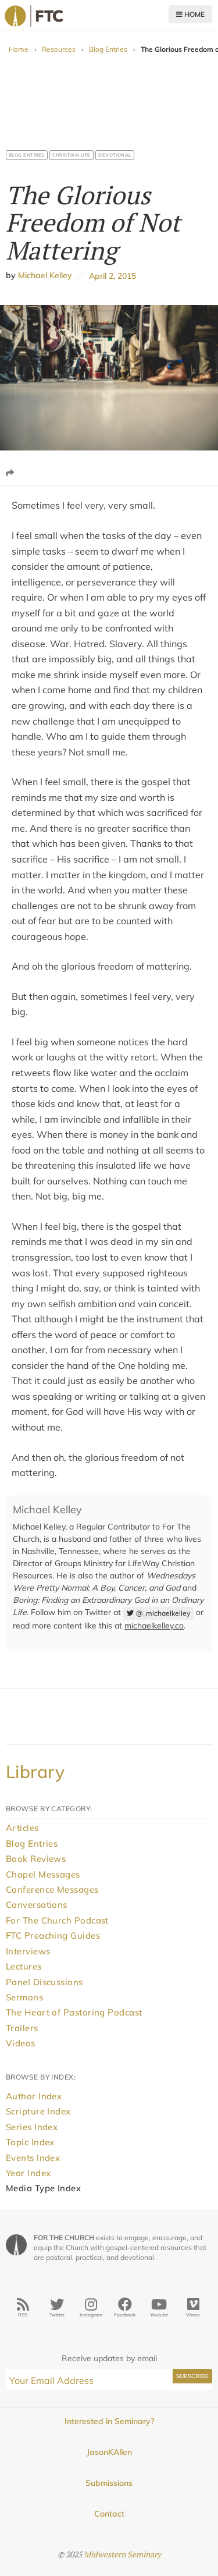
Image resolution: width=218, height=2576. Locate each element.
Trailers (22, 2028)
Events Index (33, 2158)
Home (194, 14)
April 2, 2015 (110, 276)
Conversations (37, 1905)
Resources (59, 49)
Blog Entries (108, 49)
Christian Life (72, 155)
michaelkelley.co (154, 1626)
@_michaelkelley (163, 1613)
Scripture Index (38, 2111)
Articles (22, 1828)
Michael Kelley (45, 276)
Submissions (109, 2483)
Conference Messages (52, 1890)
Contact (109, 2514)
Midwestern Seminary (122, 2554)
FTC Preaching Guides (53, 1935)
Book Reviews (36, 1859)
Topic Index (30, 2142)
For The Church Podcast (57, 1920)
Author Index (34, 2096)
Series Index (32, 2127)
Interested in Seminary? (109, 2421)
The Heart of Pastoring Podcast (74, 2012)
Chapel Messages (43, 1874)
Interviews (28, 1951)
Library (35, 1772)
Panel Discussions (44, 1982)
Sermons (24, 1997)
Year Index (28, 2173)
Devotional (115, 155)
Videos (21, 2043)
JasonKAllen (109, 2452)
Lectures (24, 1966)
